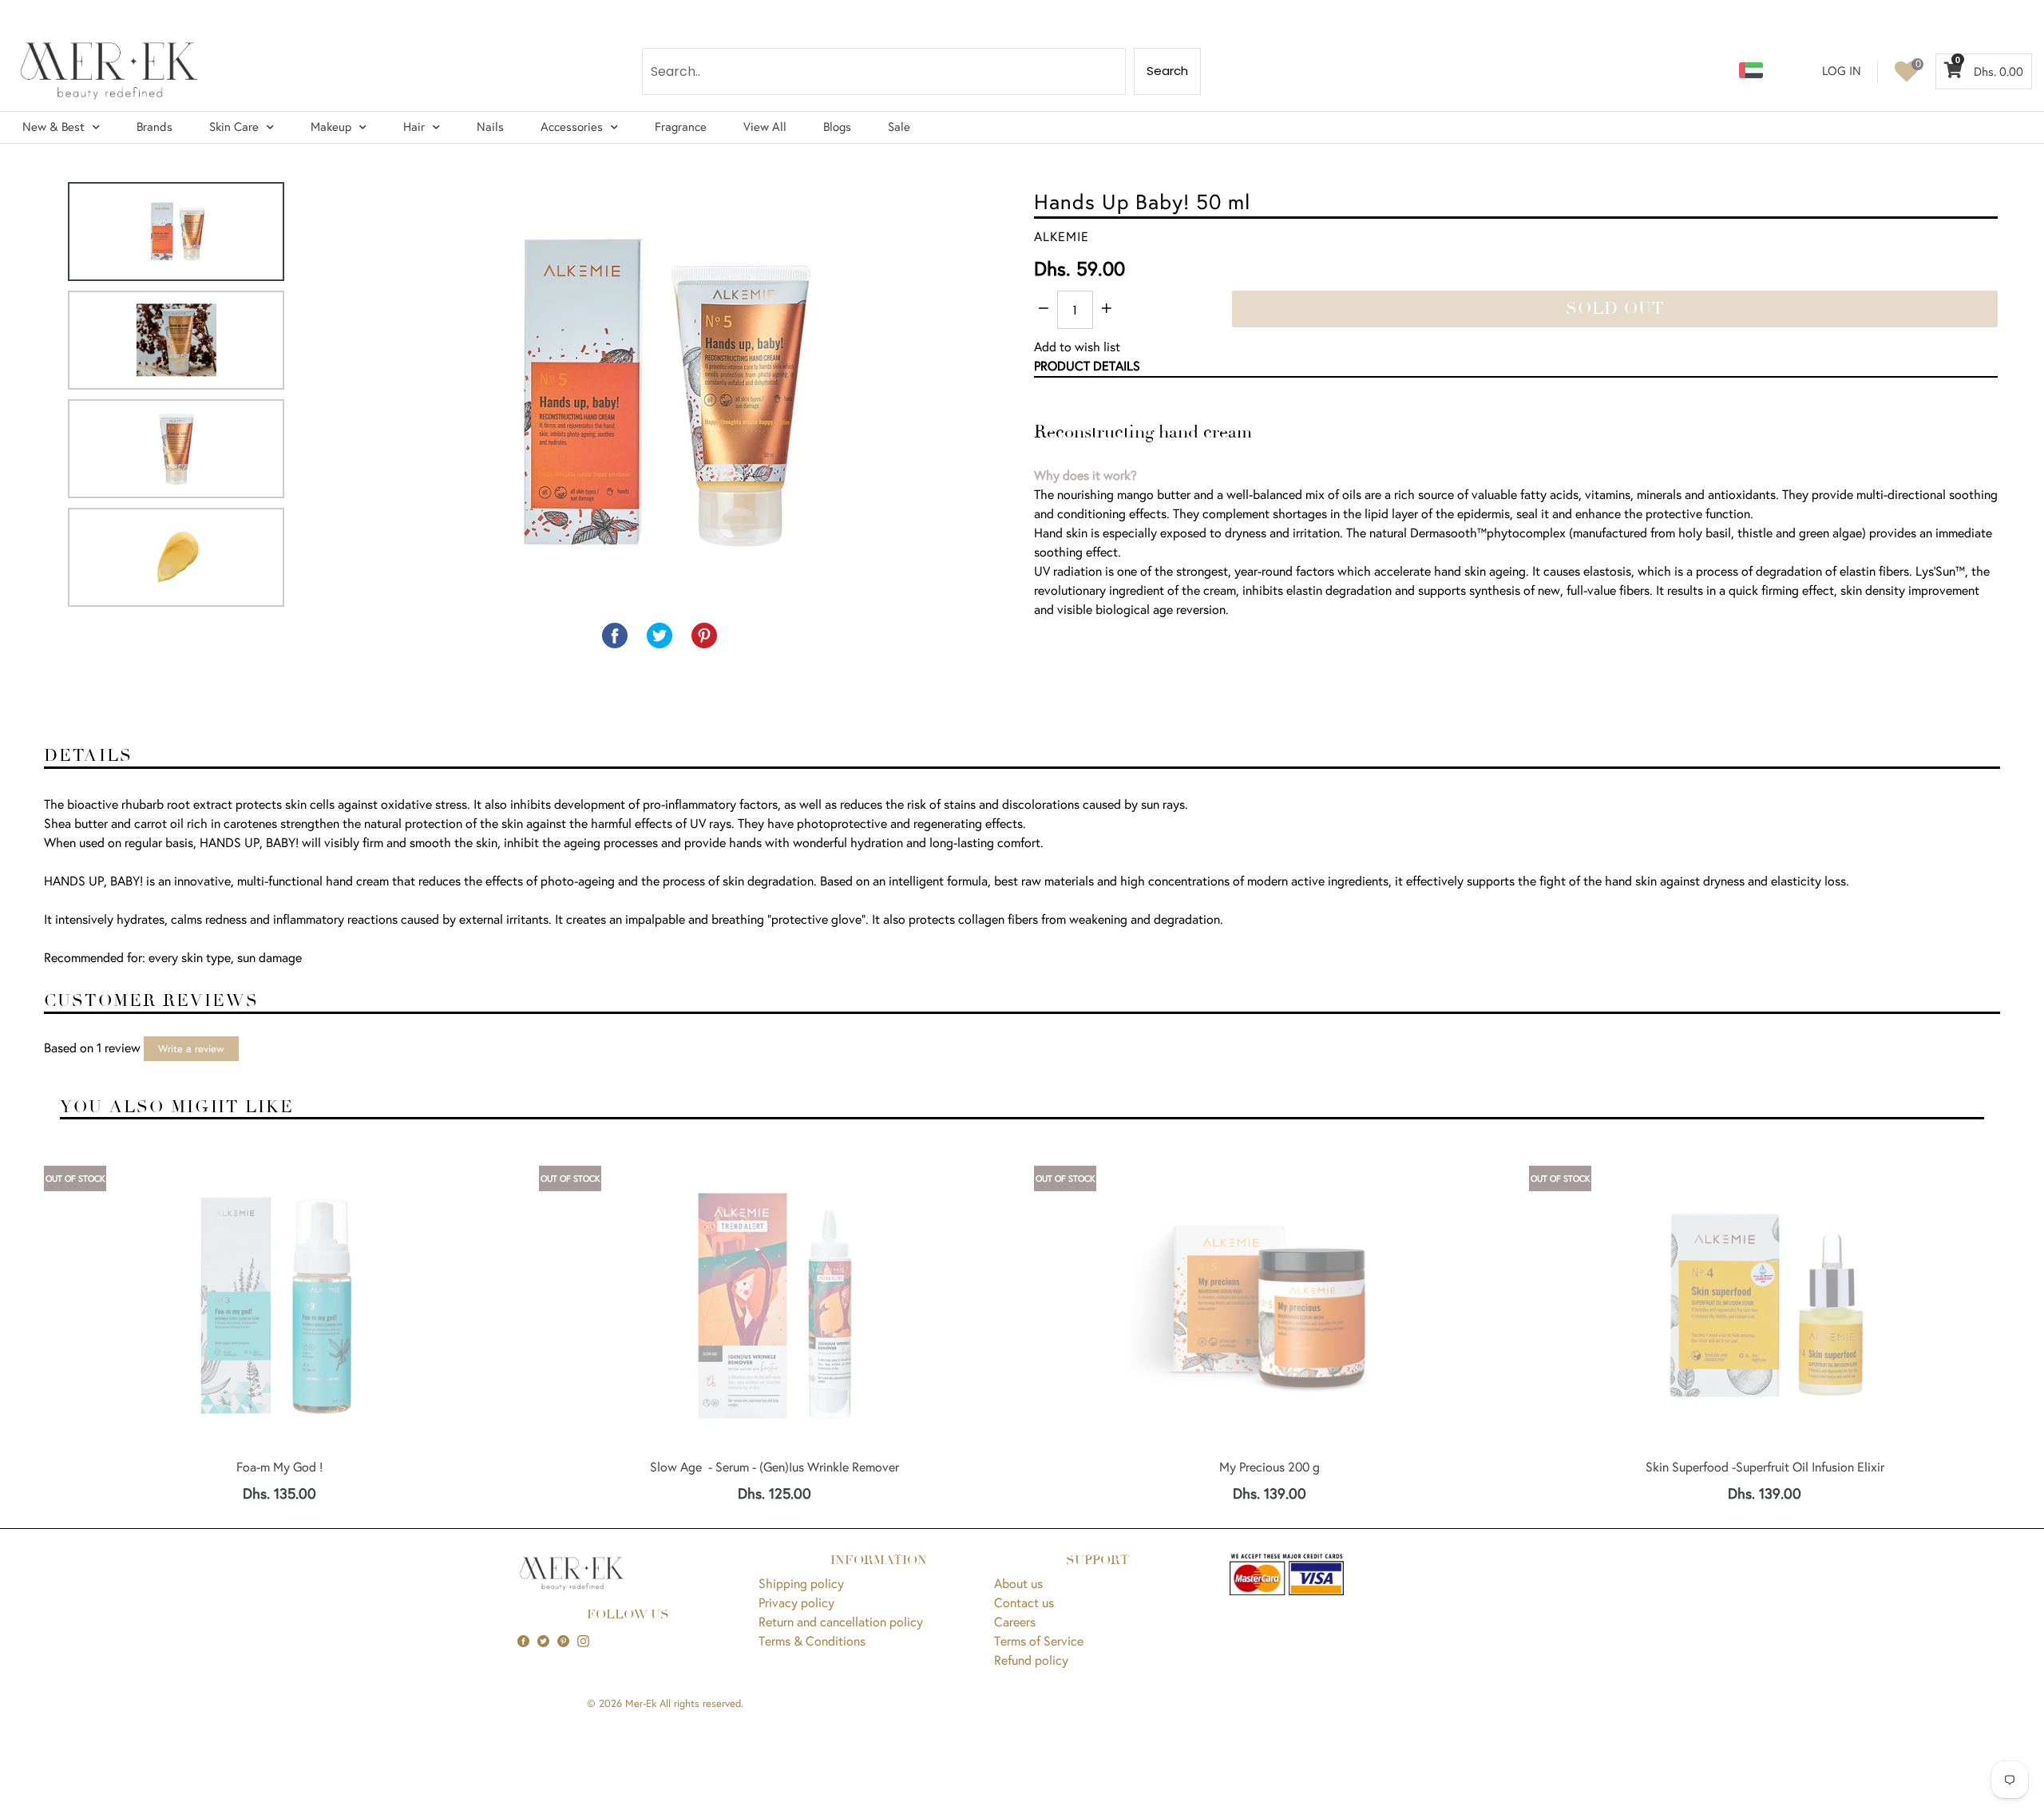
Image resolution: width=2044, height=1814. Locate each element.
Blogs (837, 127)
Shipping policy (801, 1583)
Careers (1015, 1621)
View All (765, 127)
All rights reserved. (701, 1703)
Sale (899, 127)
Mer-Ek (641, 1703)
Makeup (331, 127)
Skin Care (234, 127)
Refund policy (1031, 1660)
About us (1018, 1583)
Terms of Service (1039, 1640)
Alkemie (1062, 236)
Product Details (1087, 365)
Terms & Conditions (812, 1640)
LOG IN (1842, 71)
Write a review (191, 1049)
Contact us (1024, 1602)
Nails (490, 127)
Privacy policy (796, 1602)
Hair (414, 127)
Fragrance (681, 127)
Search (1167, 71)
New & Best (53, 127)
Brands (154, 127)
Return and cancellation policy (841, 1621)
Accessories (572, 127)
